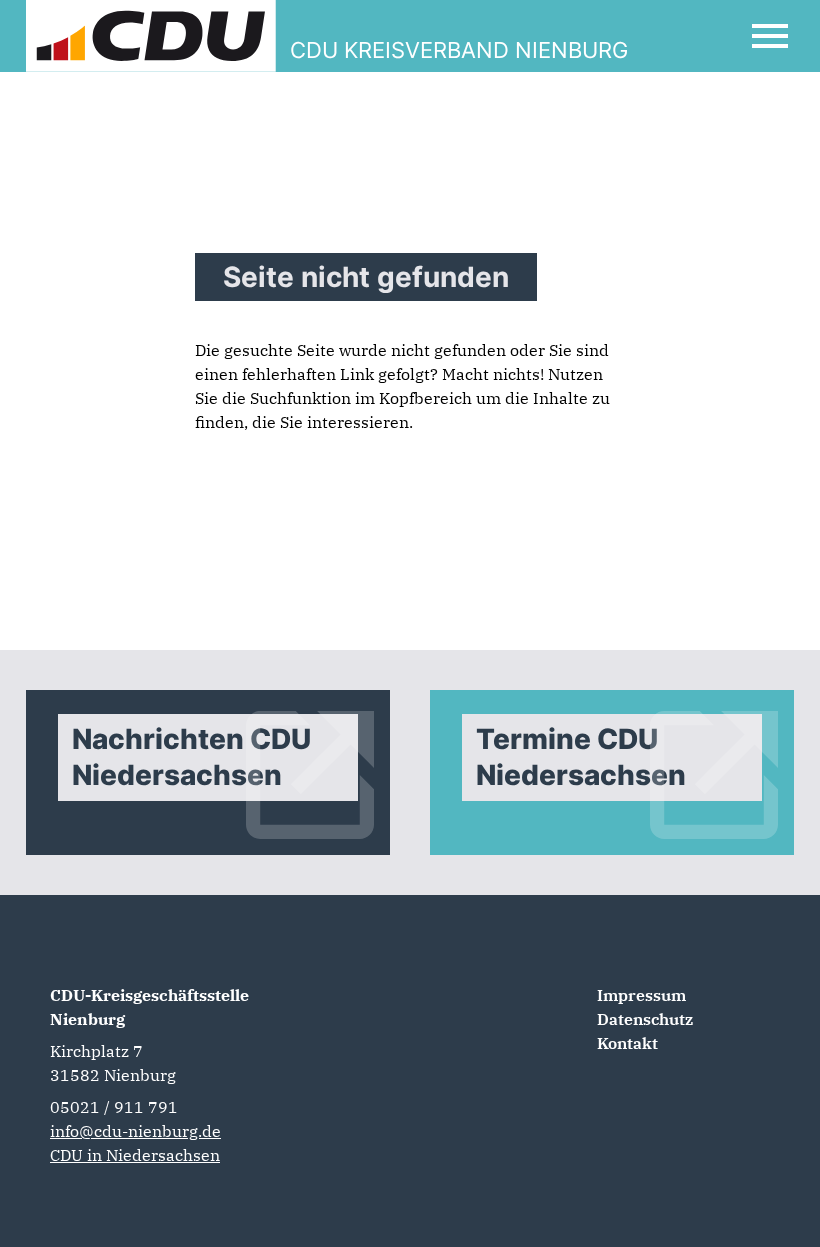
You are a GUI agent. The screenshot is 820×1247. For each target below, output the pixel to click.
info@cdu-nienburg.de (135, 1131)
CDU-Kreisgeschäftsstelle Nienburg (149, 1007)
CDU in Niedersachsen (135, 1155)
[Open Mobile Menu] (770, 36)
